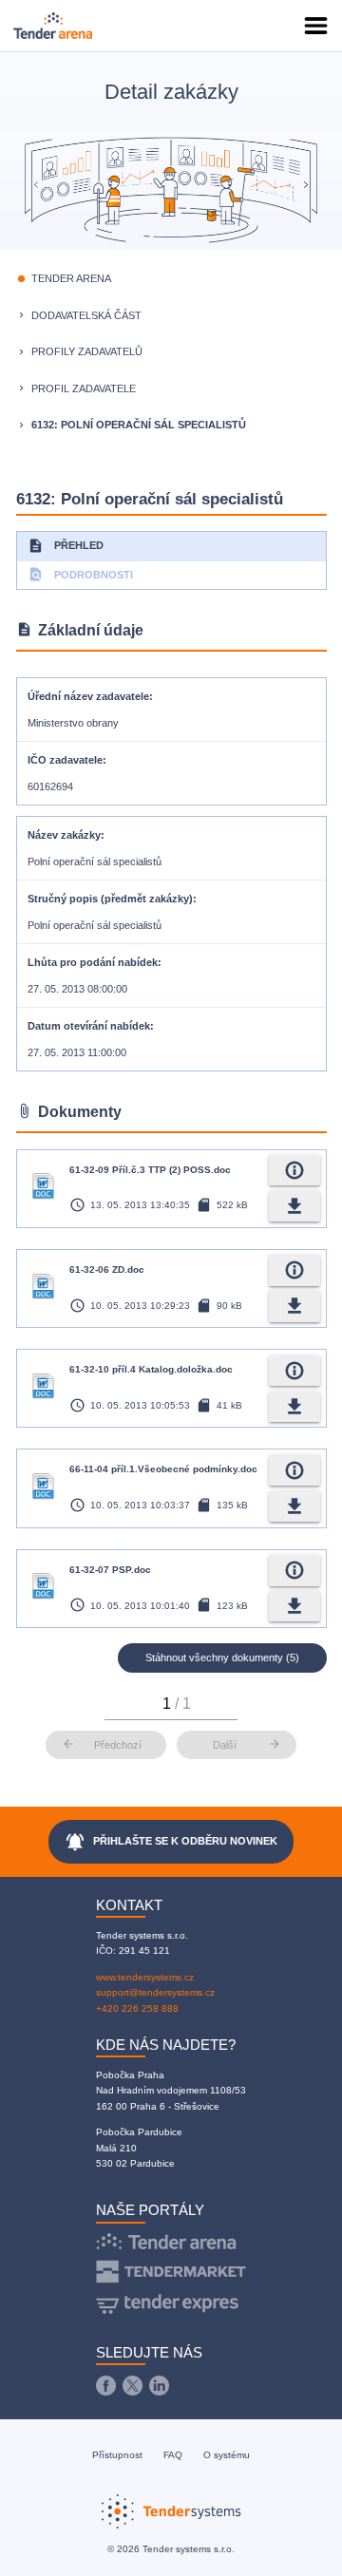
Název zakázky (64, 835)
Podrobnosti (80, 574)
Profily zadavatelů (87, 351)
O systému (227, 2455)
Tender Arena (71, 278)
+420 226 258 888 (137, 2008)
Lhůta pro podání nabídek (93, 962)
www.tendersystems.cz (145, 1977)
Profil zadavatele (84, 388)
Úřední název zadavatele (88, 696)
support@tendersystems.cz (155, 1992)
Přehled (66, 546)
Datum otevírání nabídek (89, 1026)
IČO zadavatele (65, 760)
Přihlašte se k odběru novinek (171, 1842)
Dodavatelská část (86, 315)
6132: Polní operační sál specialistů (139, 425)
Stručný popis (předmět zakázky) (110, 899)
